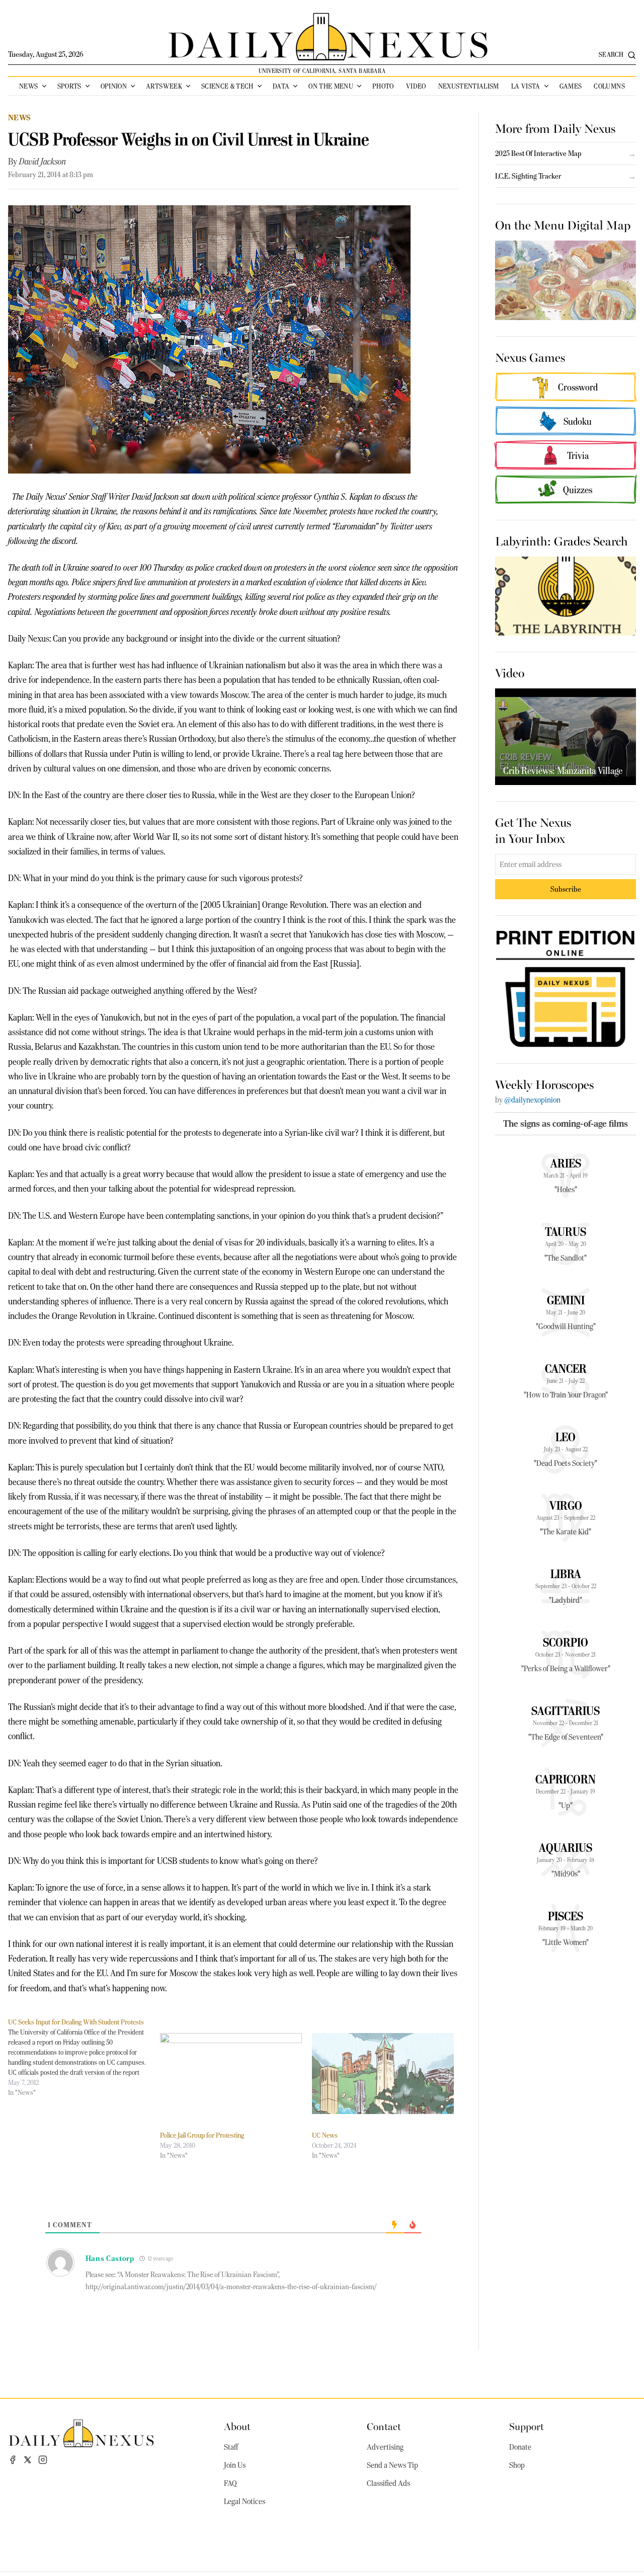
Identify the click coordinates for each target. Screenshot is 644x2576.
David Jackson (43, 162)
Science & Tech (227, 86)
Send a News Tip (392, 2465)
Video (416, 86)
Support (527, 2426)
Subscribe (566, 889)
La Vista (526, 86)
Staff (231, 2447)
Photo (383, 86)
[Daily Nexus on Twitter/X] (28, 2460)
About (237, 2426)
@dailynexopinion (532, 1100)
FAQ (230, 2483)
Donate (520, 2447)
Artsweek (164, 86)
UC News (325, 2135)
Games (571, 86)
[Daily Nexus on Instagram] (43, 2460)
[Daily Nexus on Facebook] (13, 2460)
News (28, 86)
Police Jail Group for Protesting (202, 2135)
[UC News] (383, 2074)
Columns (609, 86)
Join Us (235, 2465)
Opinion (114, 86)
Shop (517, 2465)
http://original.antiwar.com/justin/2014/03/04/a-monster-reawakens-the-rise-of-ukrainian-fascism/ (231, 2287)
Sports (69, 86)
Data (281, 86)
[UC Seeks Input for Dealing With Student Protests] (84, 2057)
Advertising (385, 2447)
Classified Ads (388, 2483)
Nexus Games (530, 357)
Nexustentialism (469, 86)
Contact (384, 2426)
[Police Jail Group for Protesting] (231, 2074)
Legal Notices (245, 2502)
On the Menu (331, 86)
